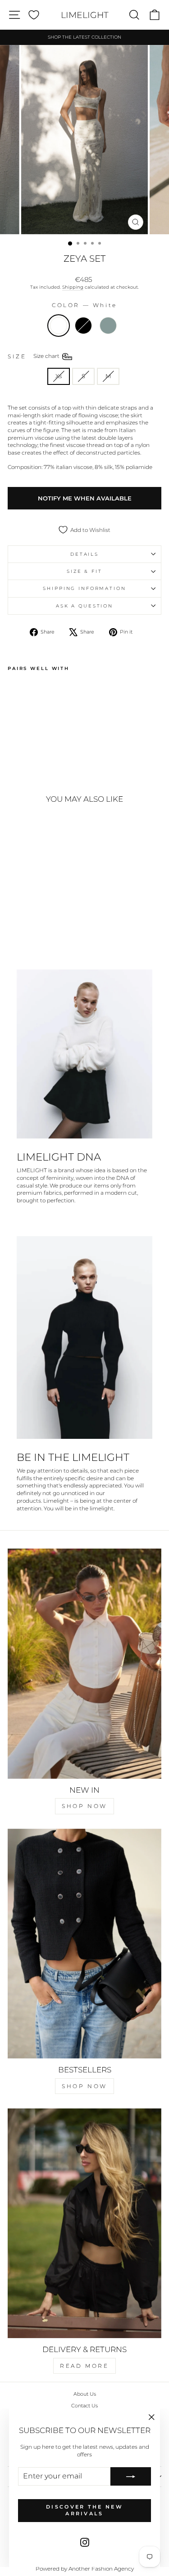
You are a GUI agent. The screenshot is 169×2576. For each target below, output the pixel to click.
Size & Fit (84, 571)
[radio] (59, 326)
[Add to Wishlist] (18, 692)
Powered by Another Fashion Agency (85, 2569)
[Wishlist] (34, 15)
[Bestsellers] (84, 1944)
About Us (85, 2394)
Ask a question (84, 606)
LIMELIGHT (85, 15)
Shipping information (84, 588)
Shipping (73, 287)
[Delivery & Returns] (84, 2223)
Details (84, 554)
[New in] (84, 1664)
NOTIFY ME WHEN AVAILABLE (85, 498)
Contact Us (84, 2406)
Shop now (84, 1806)
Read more (84, 2366)
